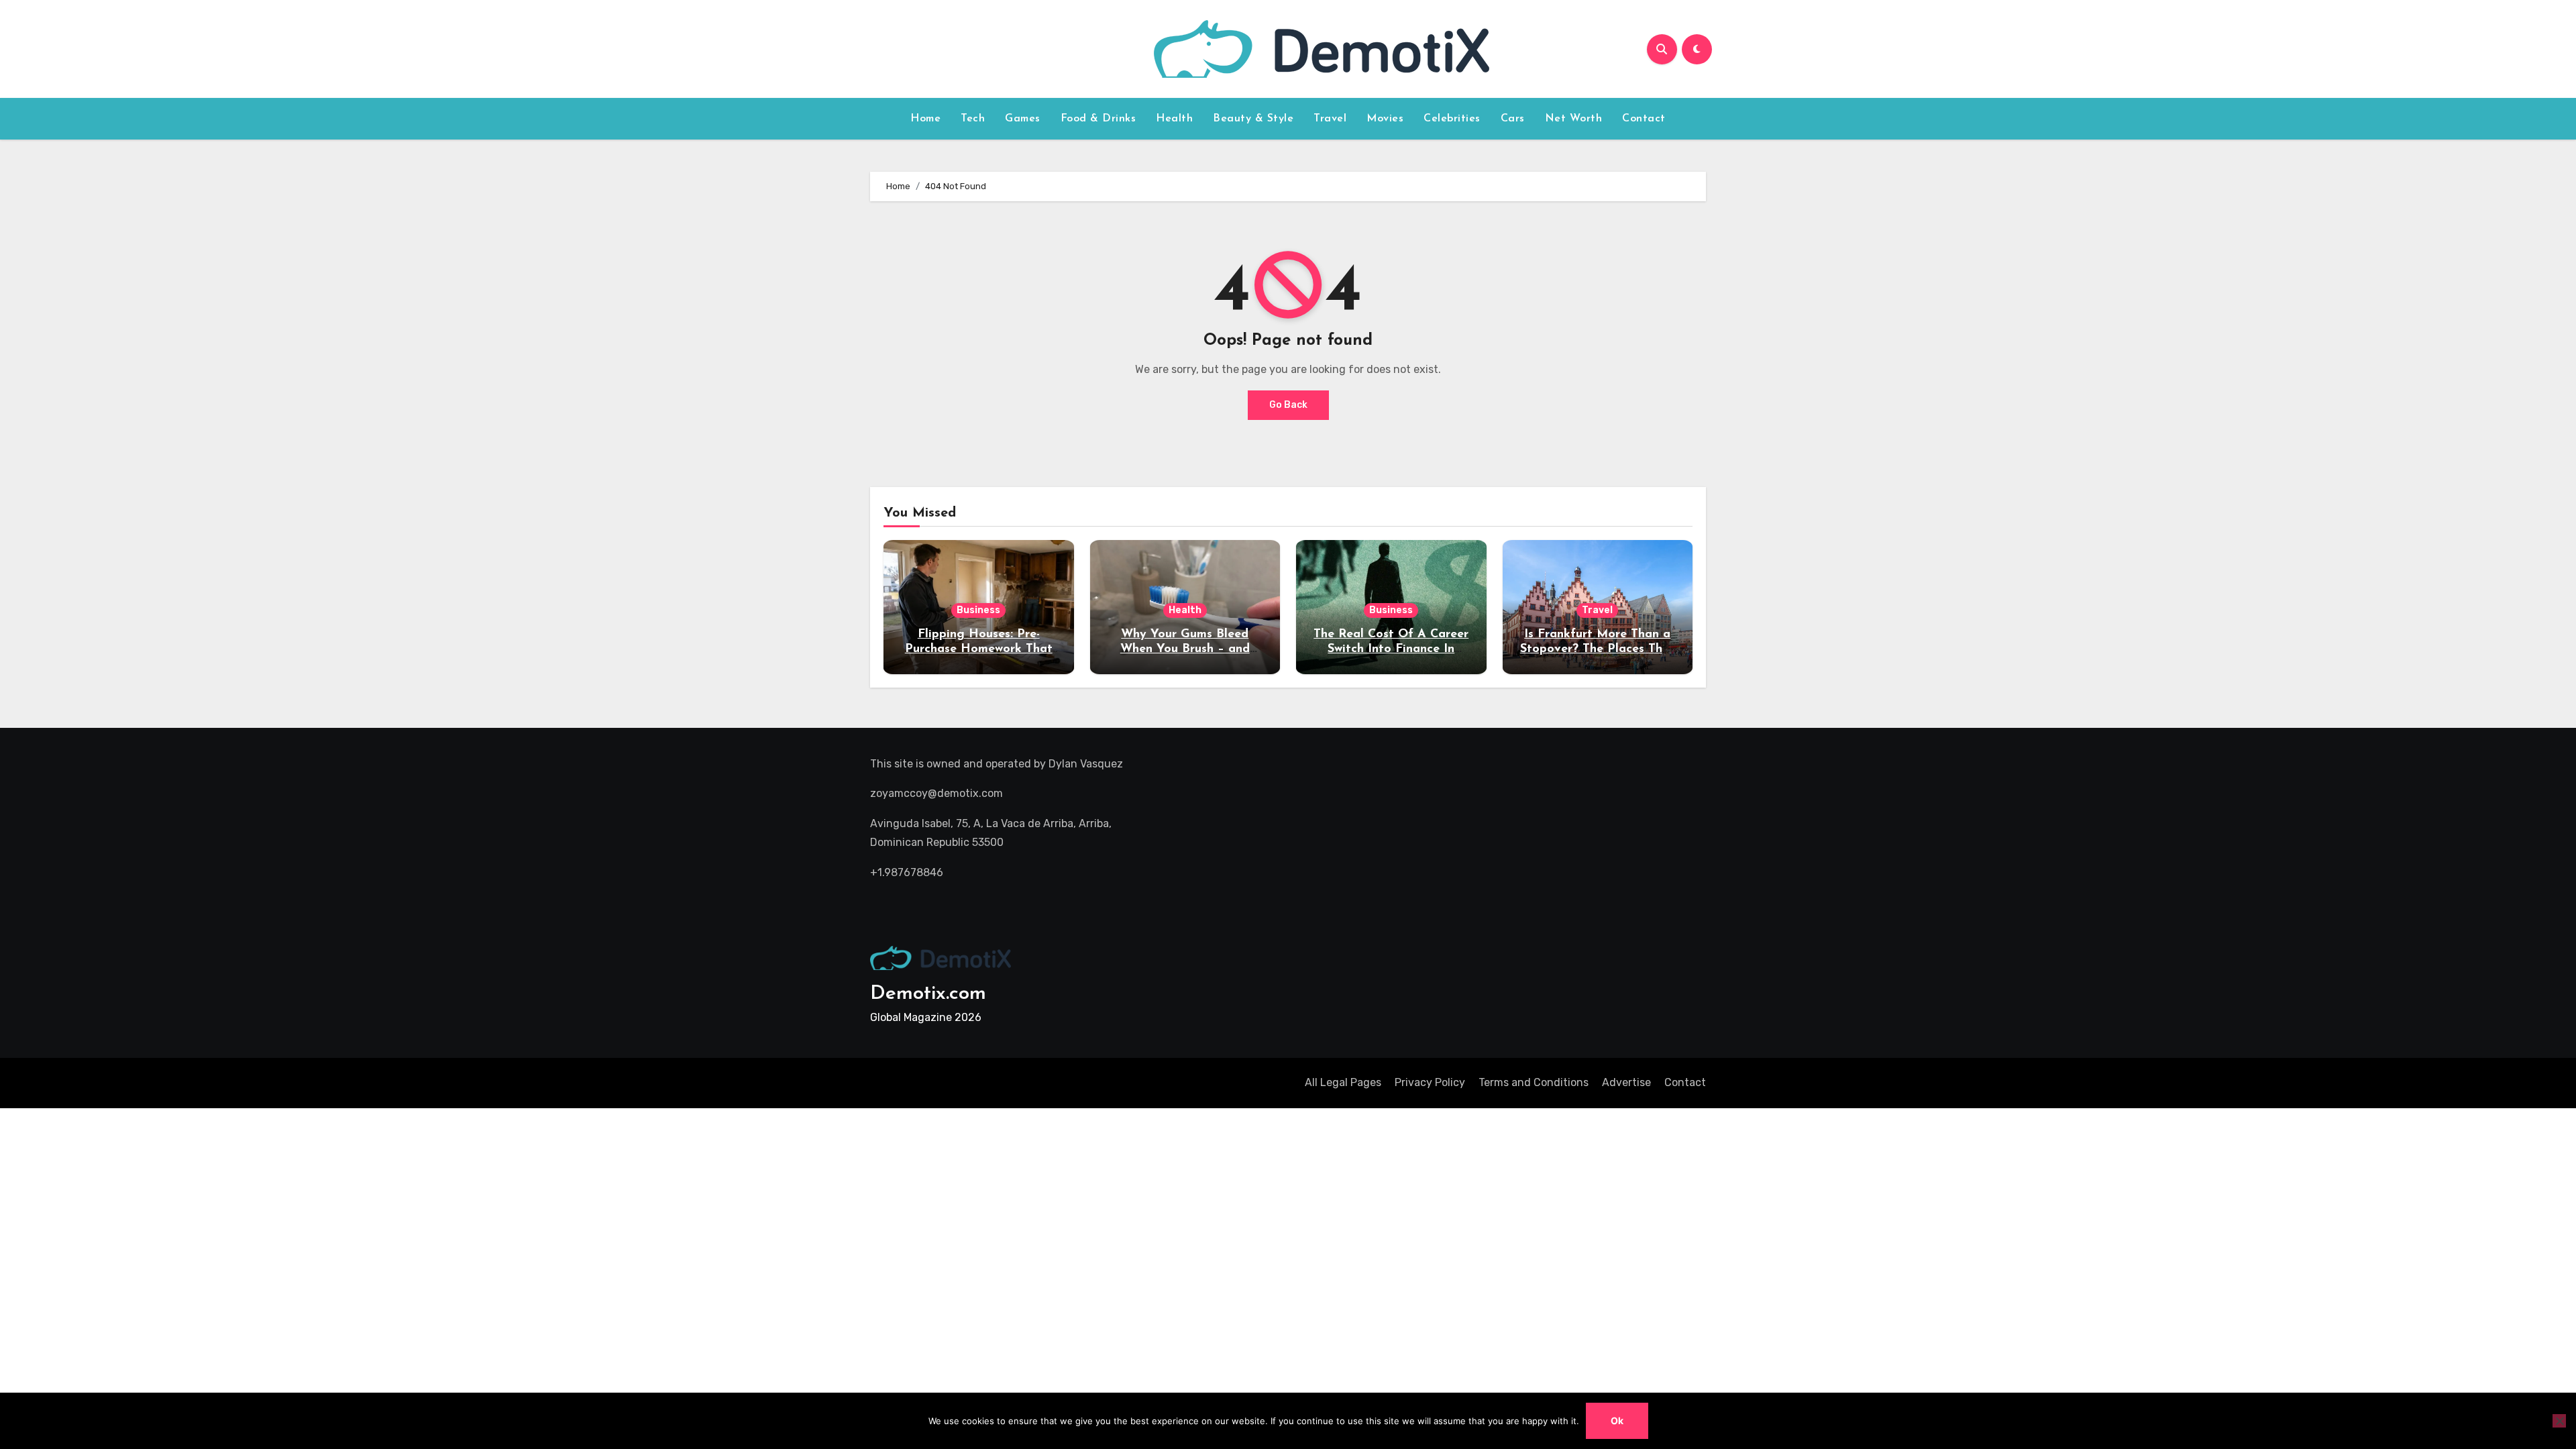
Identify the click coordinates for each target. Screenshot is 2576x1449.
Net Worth (1574, 119)
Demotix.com (928, 994)
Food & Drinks (1098, 119)
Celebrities (1452, 119)
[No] (2559, 1421)
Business (978, 610)
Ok (1617, 1420)
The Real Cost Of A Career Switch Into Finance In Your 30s (1391, 649)
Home (925, 119)
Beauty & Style (1253, 119)
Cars (1513, 119)
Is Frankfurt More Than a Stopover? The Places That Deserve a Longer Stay (1598, 649)
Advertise (1626, 1082)
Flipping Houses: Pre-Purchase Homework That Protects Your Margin (979, 649)
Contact (1644, 119)
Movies (1385, 119)
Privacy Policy (1430, 1082)
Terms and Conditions (1534, 1082)
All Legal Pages (1343, 1082)
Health (1174, 119)
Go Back (1288, 405)
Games (1023, 119)
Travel (1330, 119)
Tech (973, 119)
